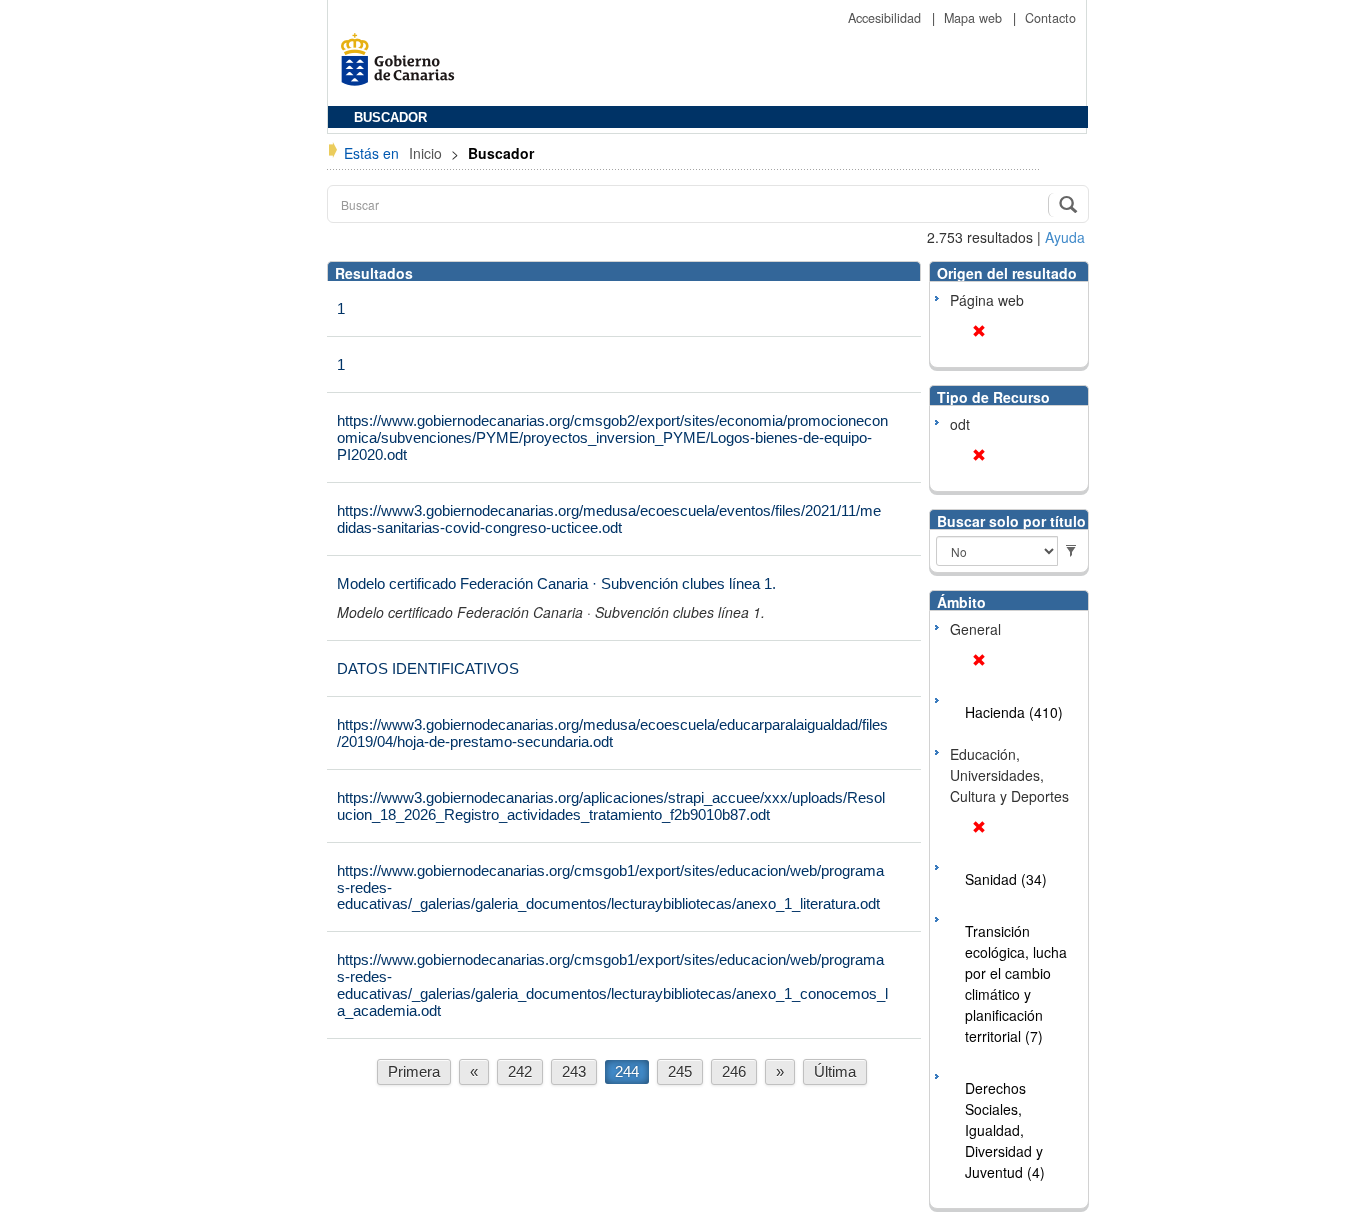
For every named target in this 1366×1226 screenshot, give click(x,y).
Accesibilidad (886, 18)
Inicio (427, 153)
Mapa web (975, 18)
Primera (414, 1071)
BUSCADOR (390, 118)
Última (835, 1071)
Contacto (1050, 18)
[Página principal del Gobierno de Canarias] (403, 66)
